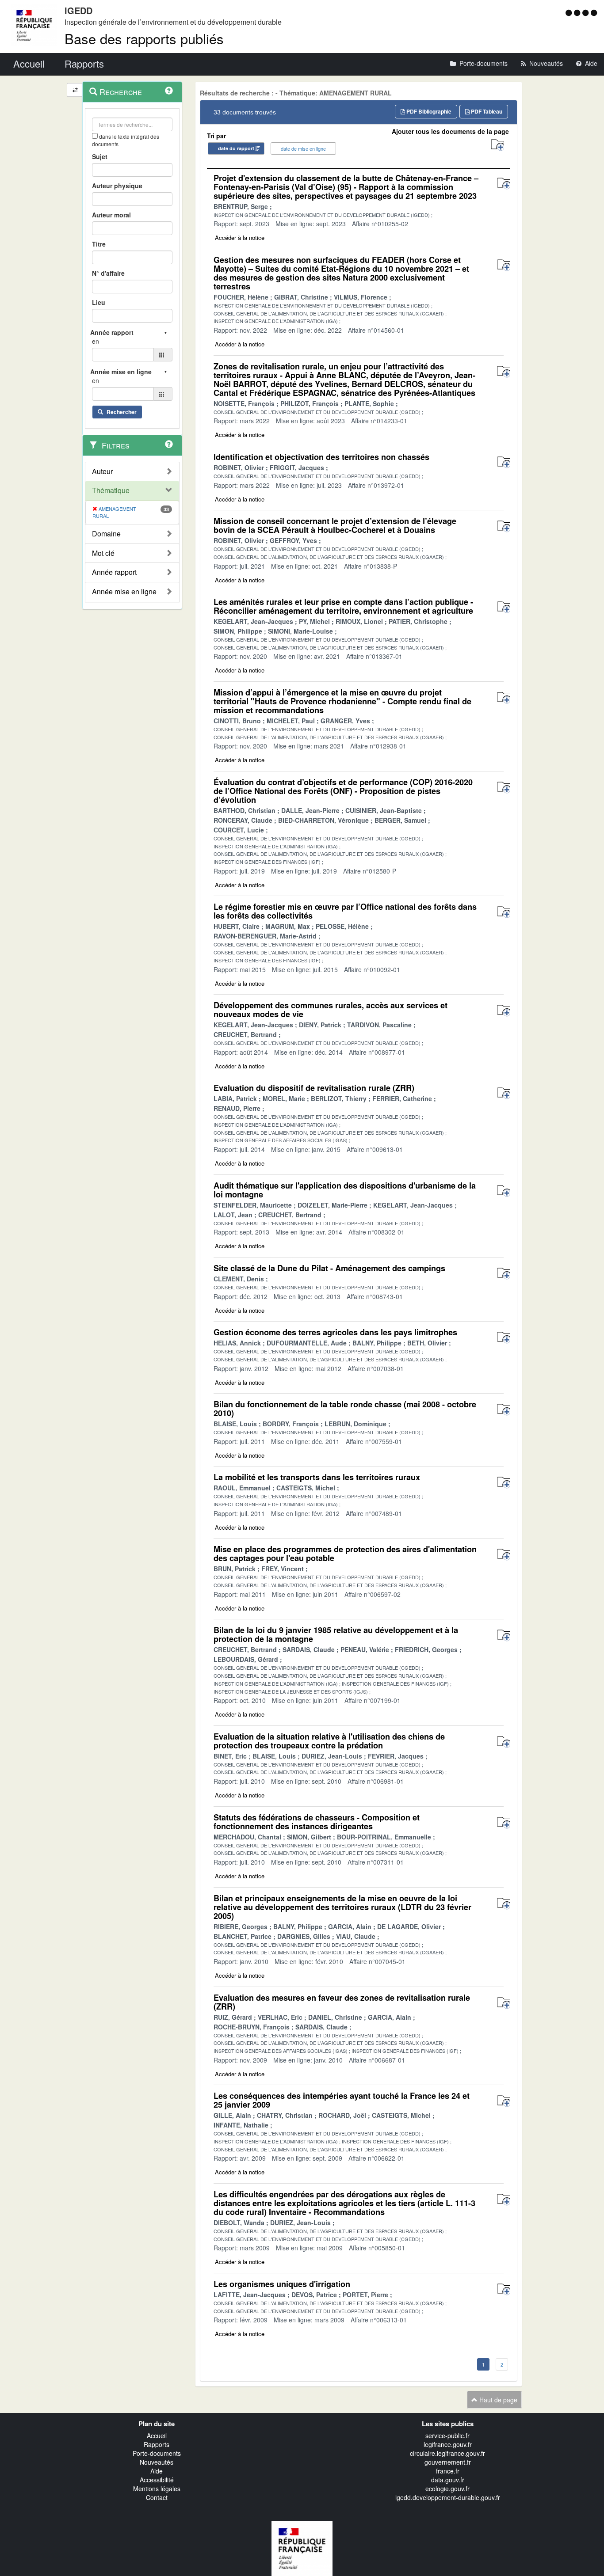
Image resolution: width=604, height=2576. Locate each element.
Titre (99, 244)
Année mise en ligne (124, 592)
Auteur (102, 471)
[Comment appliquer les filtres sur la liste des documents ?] (169, 444)
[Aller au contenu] (578, 12)
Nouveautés (157, 2462)
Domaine (106, 534)
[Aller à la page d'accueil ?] (594, 12)
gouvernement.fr (448, 2462)
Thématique (111, 490)
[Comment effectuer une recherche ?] (169, 91)
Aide (157, 2471)
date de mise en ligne (303, 148)
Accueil (157, 2435)
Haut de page (497, 2400)
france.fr (448, 2471)
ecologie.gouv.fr (447, 2489)
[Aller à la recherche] (587, 12)
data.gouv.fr (448, 2480)
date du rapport (236, 148)
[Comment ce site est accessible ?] (570, 12)
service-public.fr (447, 2435)
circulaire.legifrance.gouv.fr (447, 2453)
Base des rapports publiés (144, 38)
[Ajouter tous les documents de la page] (498, 145)
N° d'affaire (108, 273)
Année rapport (114, 572)
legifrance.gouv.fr (448, 2444)
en (96, 341)
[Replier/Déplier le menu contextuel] (75, 90)
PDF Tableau (486, 111)
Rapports (157, 2444)
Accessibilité (157, 2480)
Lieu (99, 302)
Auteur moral (111, 215)
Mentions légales (157, 2489)
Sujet (100, 156)
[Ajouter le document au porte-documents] (504, 184)
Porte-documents (157, 2453)
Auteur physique (117, 186)
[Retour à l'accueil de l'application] (302, 2548)
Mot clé (103, 553)
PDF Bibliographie (428, 111)
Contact (157, 2497)
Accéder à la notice (240, 237)
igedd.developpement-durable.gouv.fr (448, 2497)
